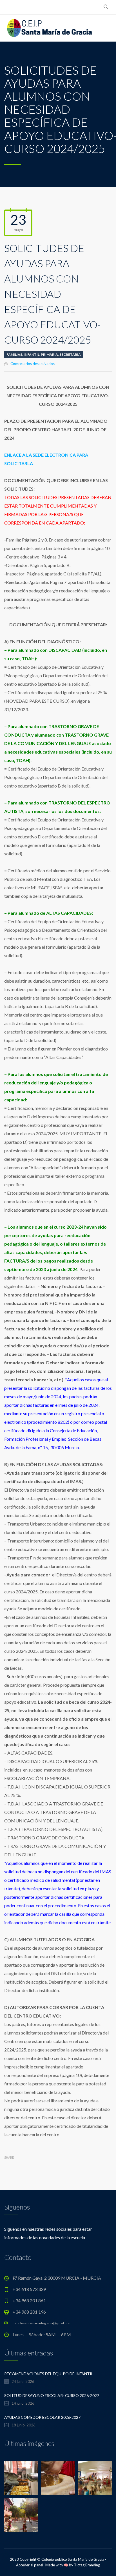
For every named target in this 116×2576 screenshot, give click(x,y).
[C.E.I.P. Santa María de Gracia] (50, 28)
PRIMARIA (49, 354)
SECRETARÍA (70, 354)
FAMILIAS (14, 354)
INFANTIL (32, 354)
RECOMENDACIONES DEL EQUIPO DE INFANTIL (49, 2374)
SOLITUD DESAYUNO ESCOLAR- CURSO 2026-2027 (52, 2395)
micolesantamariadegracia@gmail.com (42, 2323)
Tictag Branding (87, 2565)
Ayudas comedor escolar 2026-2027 (42, 2417)
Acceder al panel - (31, 2565)
